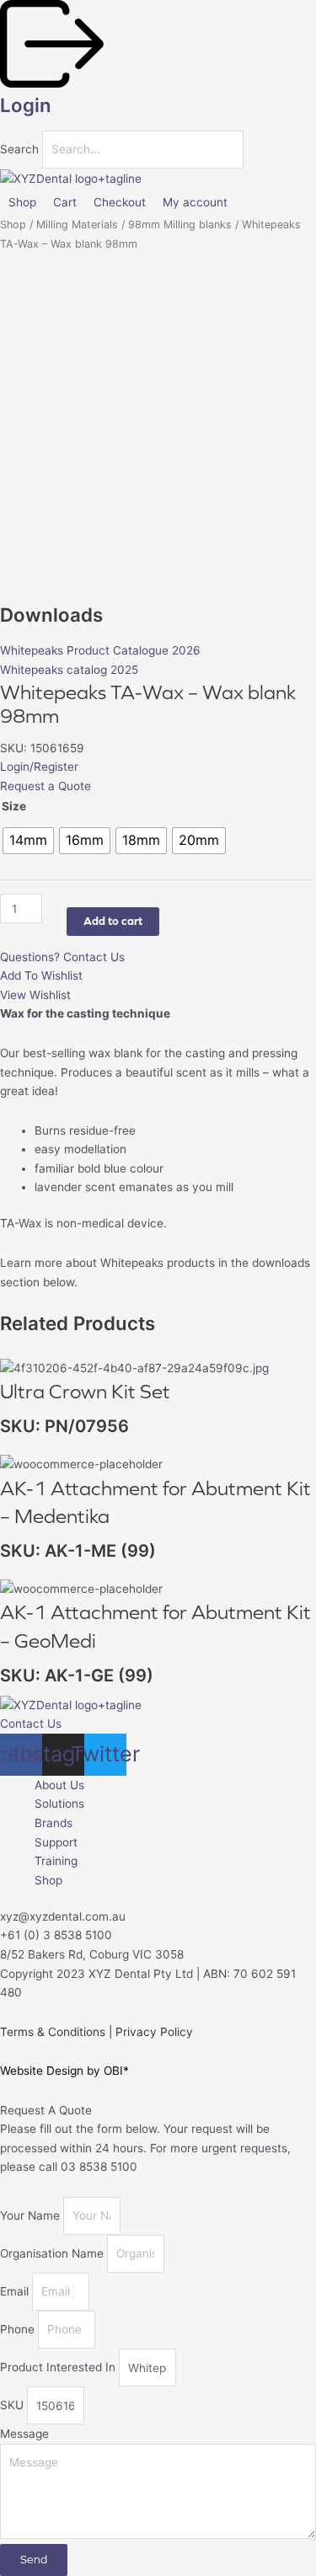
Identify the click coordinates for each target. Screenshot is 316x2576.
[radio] (28, 841)
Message (24, 2434)
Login (26, 105)
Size (14, 806)
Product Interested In (59, 2368)
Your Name (32, 2215)
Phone (19, 2329)
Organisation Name (54, 2253)
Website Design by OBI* (64, 2071)
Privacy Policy (154, 2032)
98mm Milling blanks (180, 224)
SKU (13, 2406)
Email (16, 2291)
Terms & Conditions (53, 2032)
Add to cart (113, 921)
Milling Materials (77, 224)
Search (19, 149)
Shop (13, 224)
